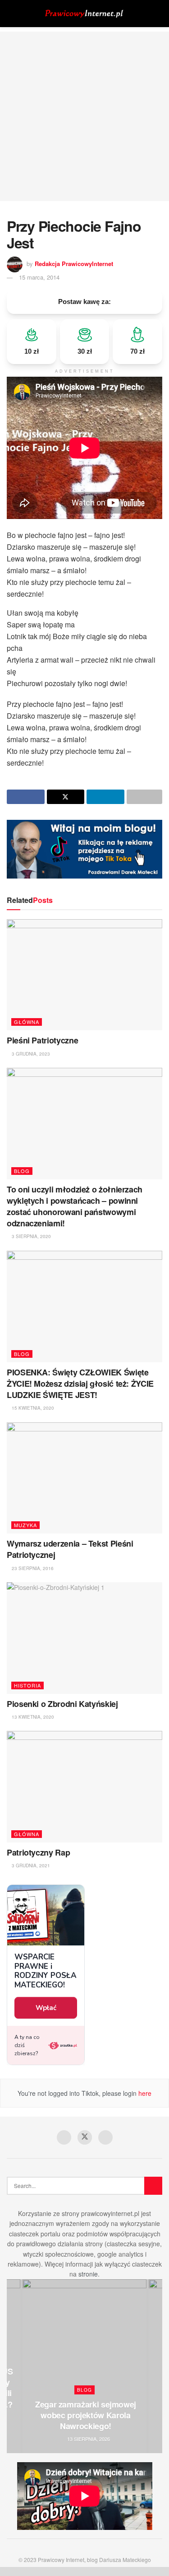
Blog (22, 1171)
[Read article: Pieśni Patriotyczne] (84, 975)
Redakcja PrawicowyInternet (74, 264)
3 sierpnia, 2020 (31, 1236)
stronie (88, 2274)
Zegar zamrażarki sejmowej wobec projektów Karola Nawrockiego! (86, 2415)
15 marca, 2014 (39, 277)
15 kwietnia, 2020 (32, 1408)
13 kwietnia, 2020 (32, 1717)
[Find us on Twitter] (85, 2137)
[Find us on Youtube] (105, 2137)
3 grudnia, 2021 (30, 1865)
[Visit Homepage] (85, 14)
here (144, 2093)
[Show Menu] (11, 14)
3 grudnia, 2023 (30, 1054)
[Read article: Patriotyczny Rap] (84, 1787)
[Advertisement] (84, 116)
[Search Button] (158, 14)
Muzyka (25, 1525)
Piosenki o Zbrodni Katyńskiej (62, 1704)
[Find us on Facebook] (64, 2137)
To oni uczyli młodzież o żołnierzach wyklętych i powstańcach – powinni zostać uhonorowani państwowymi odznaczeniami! (75, 1206)
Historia (27, 1685)
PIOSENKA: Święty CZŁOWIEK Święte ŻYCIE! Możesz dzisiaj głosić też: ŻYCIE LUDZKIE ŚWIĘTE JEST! (80, 1384)
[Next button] (155, 2366)
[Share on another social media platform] (145, 797)
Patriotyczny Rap (38, 1852)
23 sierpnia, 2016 (32, 1568)
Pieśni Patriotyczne (42, 1040)
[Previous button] (14, 2366)
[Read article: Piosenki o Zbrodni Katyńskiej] (84, 1638)
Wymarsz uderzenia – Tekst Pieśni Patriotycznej (70, 1549)
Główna (27, 1022)
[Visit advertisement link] (84, 849)
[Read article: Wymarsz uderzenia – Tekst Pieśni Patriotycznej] (84, 1478)
